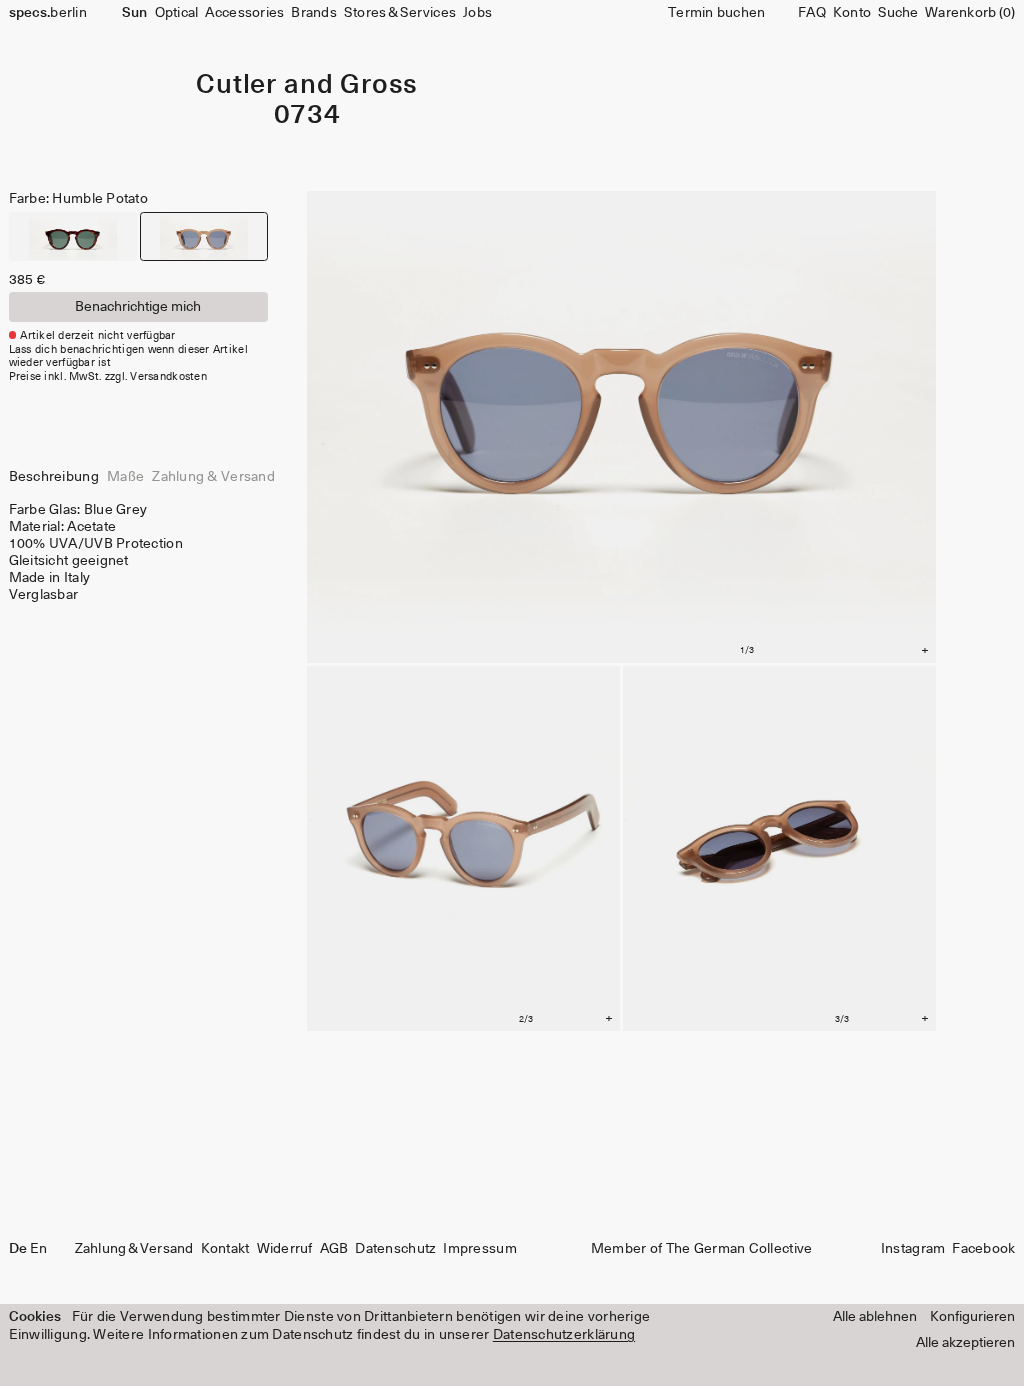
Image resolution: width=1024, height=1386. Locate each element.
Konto (852, 13)
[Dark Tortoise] (73, 236)
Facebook (983, 1249)
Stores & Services (400, 13)
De (18, 1249)
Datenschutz (395, 1249)
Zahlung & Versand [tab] (213, 477)
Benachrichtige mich (138, 307)
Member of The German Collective (701, 1249)
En (39, 1249)
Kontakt (225, 1249)
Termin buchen (717, 13)
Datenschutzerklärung (564, 1335)
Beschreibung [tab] (54, 477)
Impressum (479, 1249)
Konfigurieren (972, 1317)
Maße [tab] (125, 477)
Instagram (913, 1249)
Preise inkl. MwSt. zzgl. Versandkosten (108, 376)
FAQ (812, 13)
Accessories (244, 13)
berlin (48, 13)
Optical (177, 13)
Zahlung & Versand (134, 1249)
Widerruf (285, 1249)
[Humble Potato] (204, 236)
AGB (334, 1249)
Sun (134, 13)
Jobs (477, 13)
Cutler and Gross (307, 85)
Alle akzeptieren (965, 1343)
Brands (314, 13)
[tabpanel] (138, 553)
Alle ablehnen (875, 1317)
